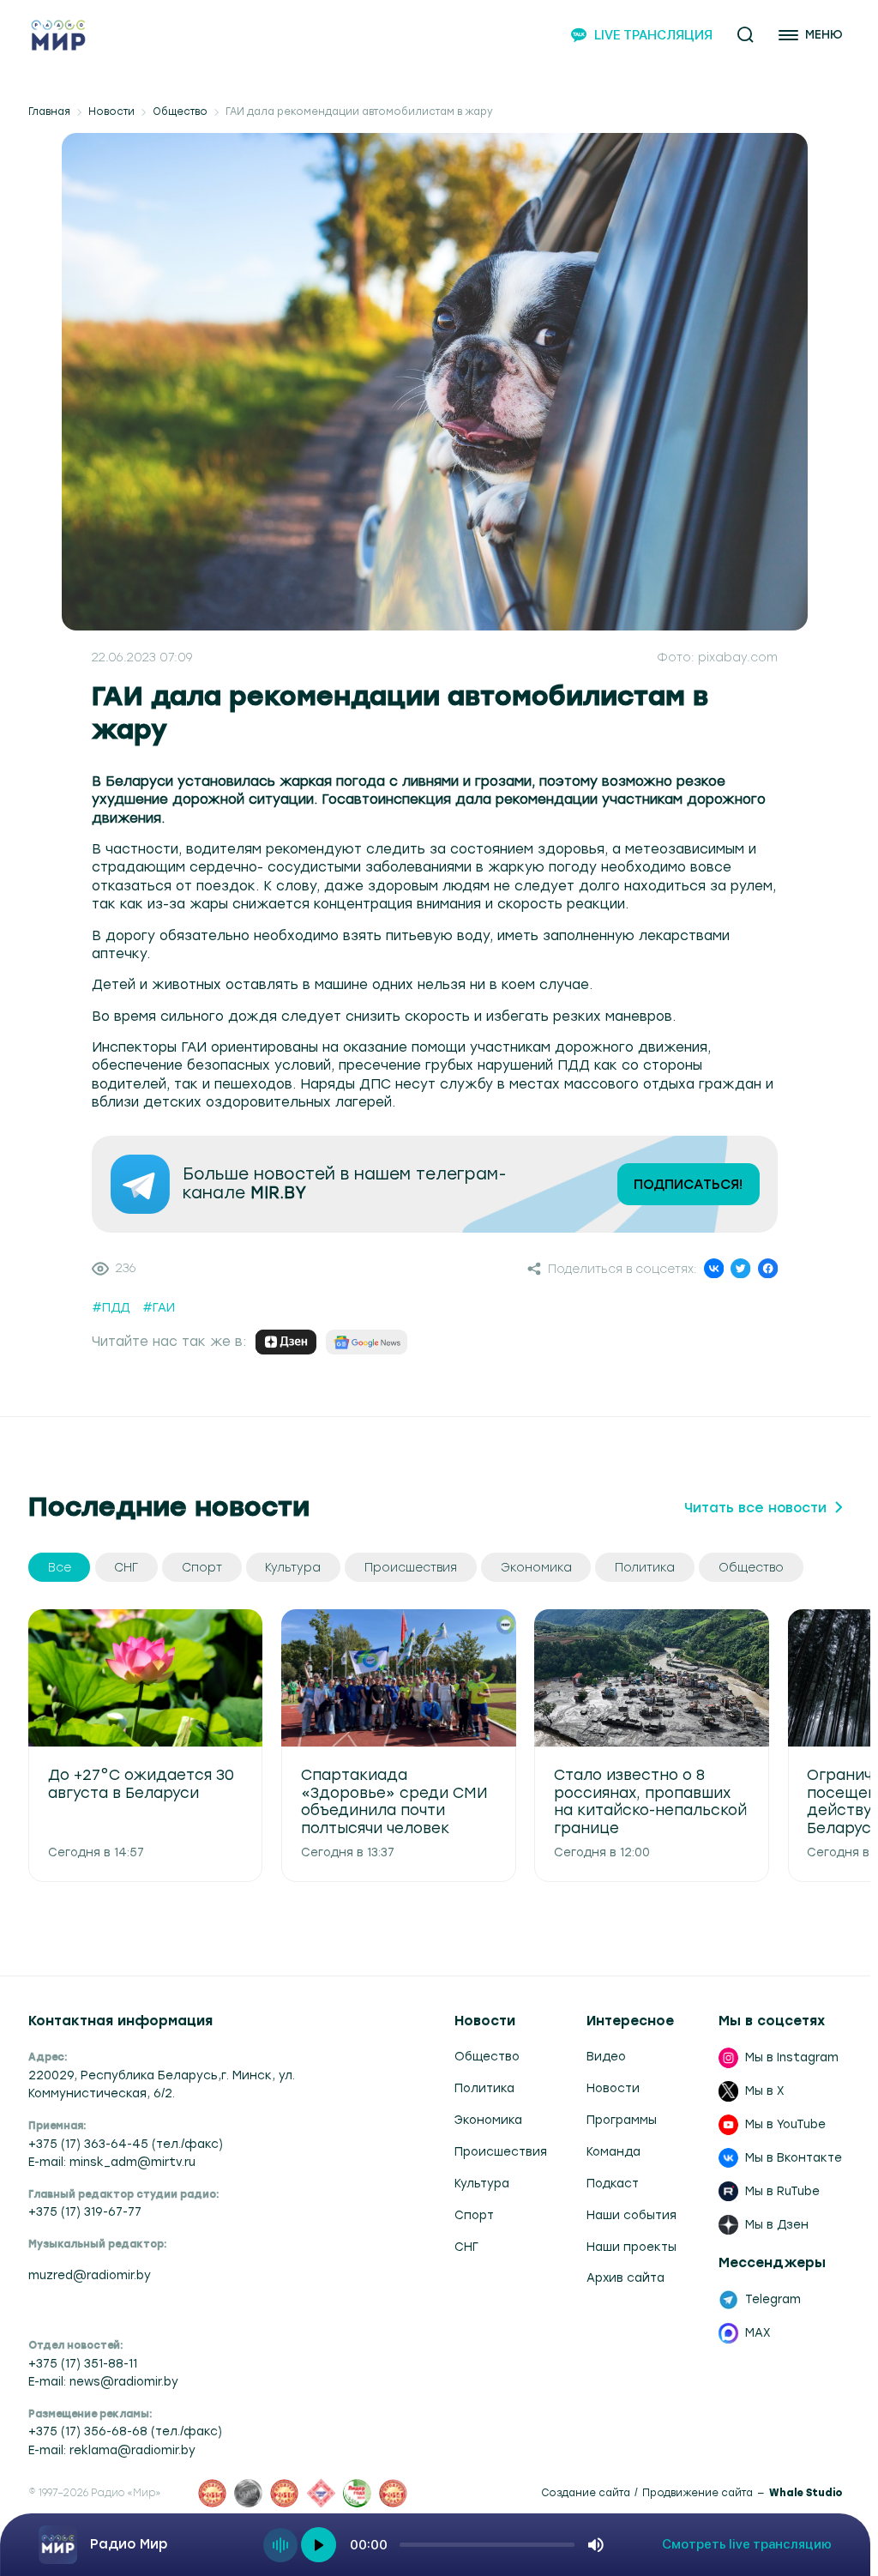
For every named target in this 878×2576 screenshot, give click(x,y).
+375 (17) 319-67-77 (85, 2211)
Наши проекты (631, 2247)
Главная (49, 112)
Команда (613, 2151)
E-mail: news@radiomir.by (103, 2381)
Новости (111, 112)
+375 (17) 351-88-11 (83, 2363)
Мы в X (765, 2090)
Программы (622, 2120)
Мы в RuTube (782, 2191)
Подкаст (613, 2183)
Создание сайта (586, 2493)
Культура (482, 2183)
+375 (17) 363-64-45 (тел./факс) (126, 2144)
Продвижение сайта (698, 2493)
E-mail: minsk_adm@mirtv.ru (112, 2162)
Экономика (488, 2120)
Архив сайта (625, 2277)
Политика (484, 2088)
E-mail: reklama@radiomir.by (112, 2450)
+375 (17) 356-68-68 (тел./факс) (125, 2431)
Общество (180, 112)
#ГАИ (159, 1307)
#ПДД (111, 1307)
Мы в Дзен (777, 2224)
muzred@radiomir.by (90, 2275)
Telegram (773, 2299)
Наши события (631, 2215)
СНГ (466, 2247)
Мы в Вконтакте (794, 2157)
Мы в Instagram (792, 2057)
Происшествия (501, 2151)
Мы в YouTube (785, 2124)
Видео (606, 2056)
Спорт (474, 2215)
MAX (758, 2332)
